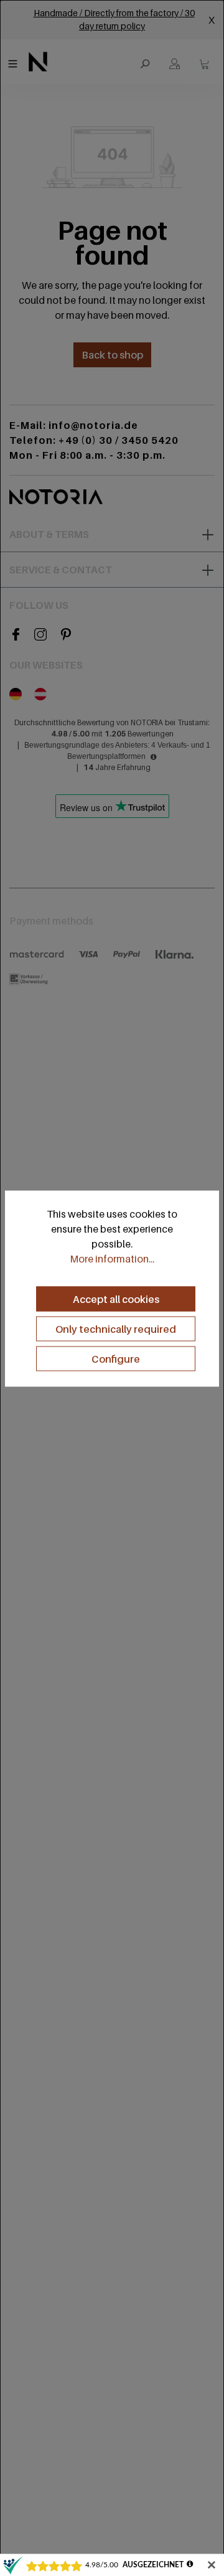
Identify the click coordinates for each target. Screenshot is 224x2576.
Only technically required (116, 1328)
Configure (116, 1358)
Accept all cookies (116, 1299)
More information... (112, 1258)
